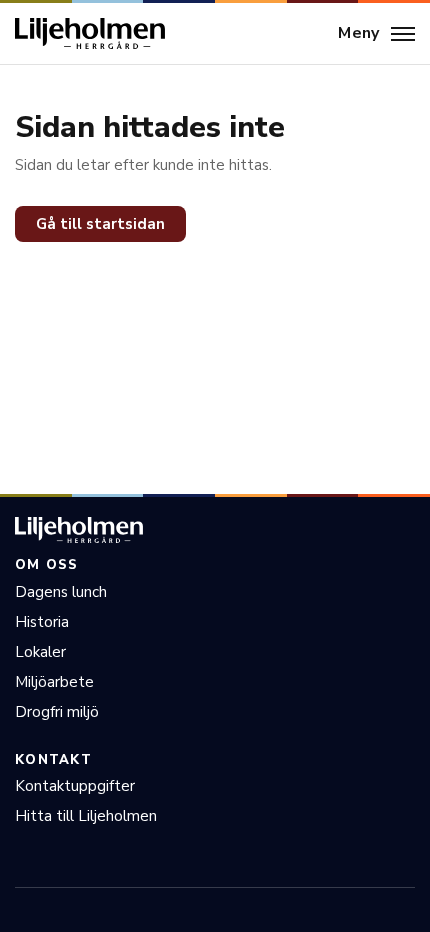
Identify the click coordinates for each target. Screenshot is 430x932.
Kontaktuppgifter (75, 786)
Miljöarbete (54, 682)
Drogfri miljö (57, 712)
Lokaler (40, 652)
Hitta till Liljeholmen (86, 816)
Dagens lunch (61, 592)
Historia (42, 622)
